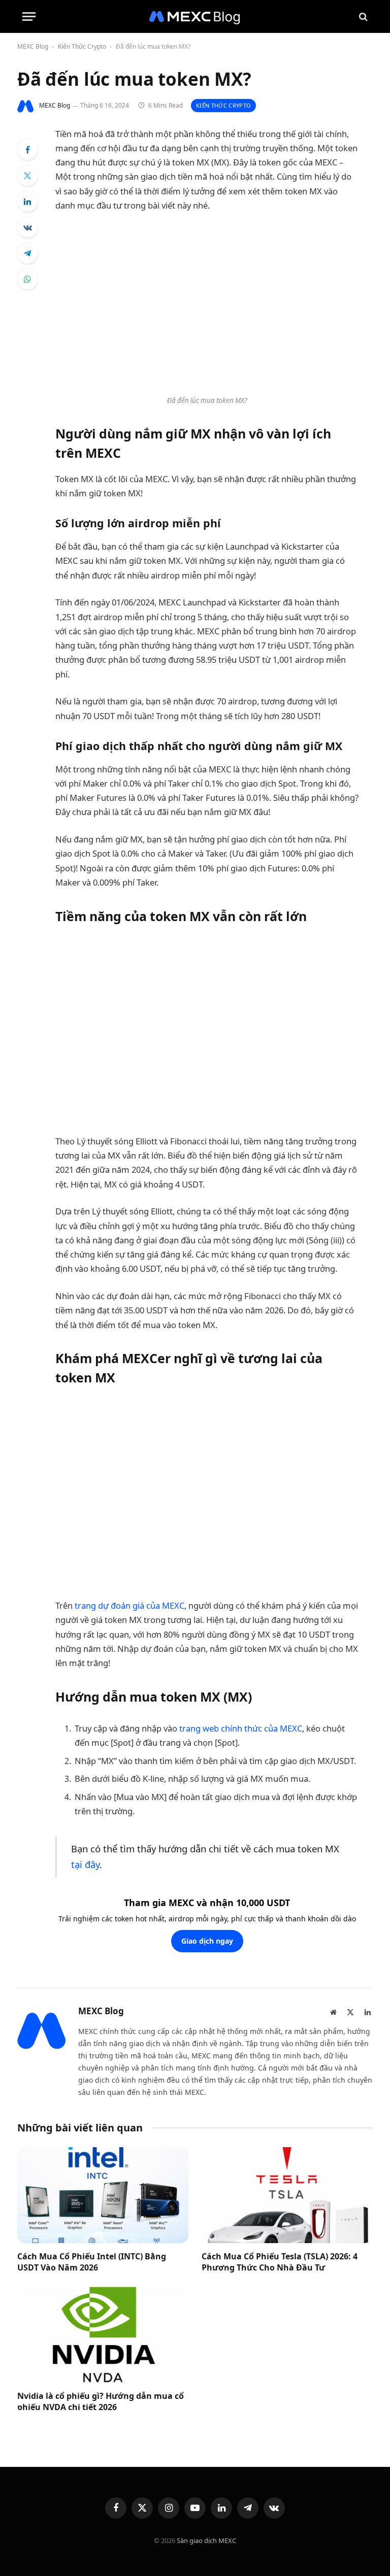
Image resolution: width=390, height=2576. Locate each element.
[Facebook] (27, 150)
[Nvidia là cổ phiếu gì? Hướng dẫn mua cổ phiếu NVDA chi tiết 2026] (103, 2335)
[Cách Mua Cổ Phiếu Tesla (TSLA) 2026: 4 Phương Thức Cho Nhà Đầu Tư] (287, 2195)
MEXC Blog (33, 46)
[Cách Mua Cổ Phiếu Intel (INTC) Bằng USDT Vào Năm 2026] (103, 2195)
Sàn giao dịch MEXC (206, 2540)
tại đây (85, 1864)
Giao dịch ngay (207, 1941)
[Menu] (29, 16)
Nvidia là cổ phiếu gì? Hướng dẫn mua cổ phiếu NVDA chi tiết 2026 (101, 2402)
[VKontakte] (27, 227)
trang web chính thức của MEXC (241, 1728)
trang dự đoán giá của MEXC (129, 1605)
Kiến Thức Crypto (82, 46)
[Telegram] (27, 253)
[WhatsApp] (27, 279)
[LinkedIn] (27, 201)
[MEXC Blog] (195, 16)
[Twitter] (27, 176)
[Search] (362, 16)
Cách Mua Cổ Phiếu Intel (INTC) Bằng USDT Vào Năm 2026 (92, 2262)
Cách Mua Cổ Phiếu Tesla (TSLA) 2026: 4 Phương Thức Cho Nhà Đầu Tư (280, 2262)
